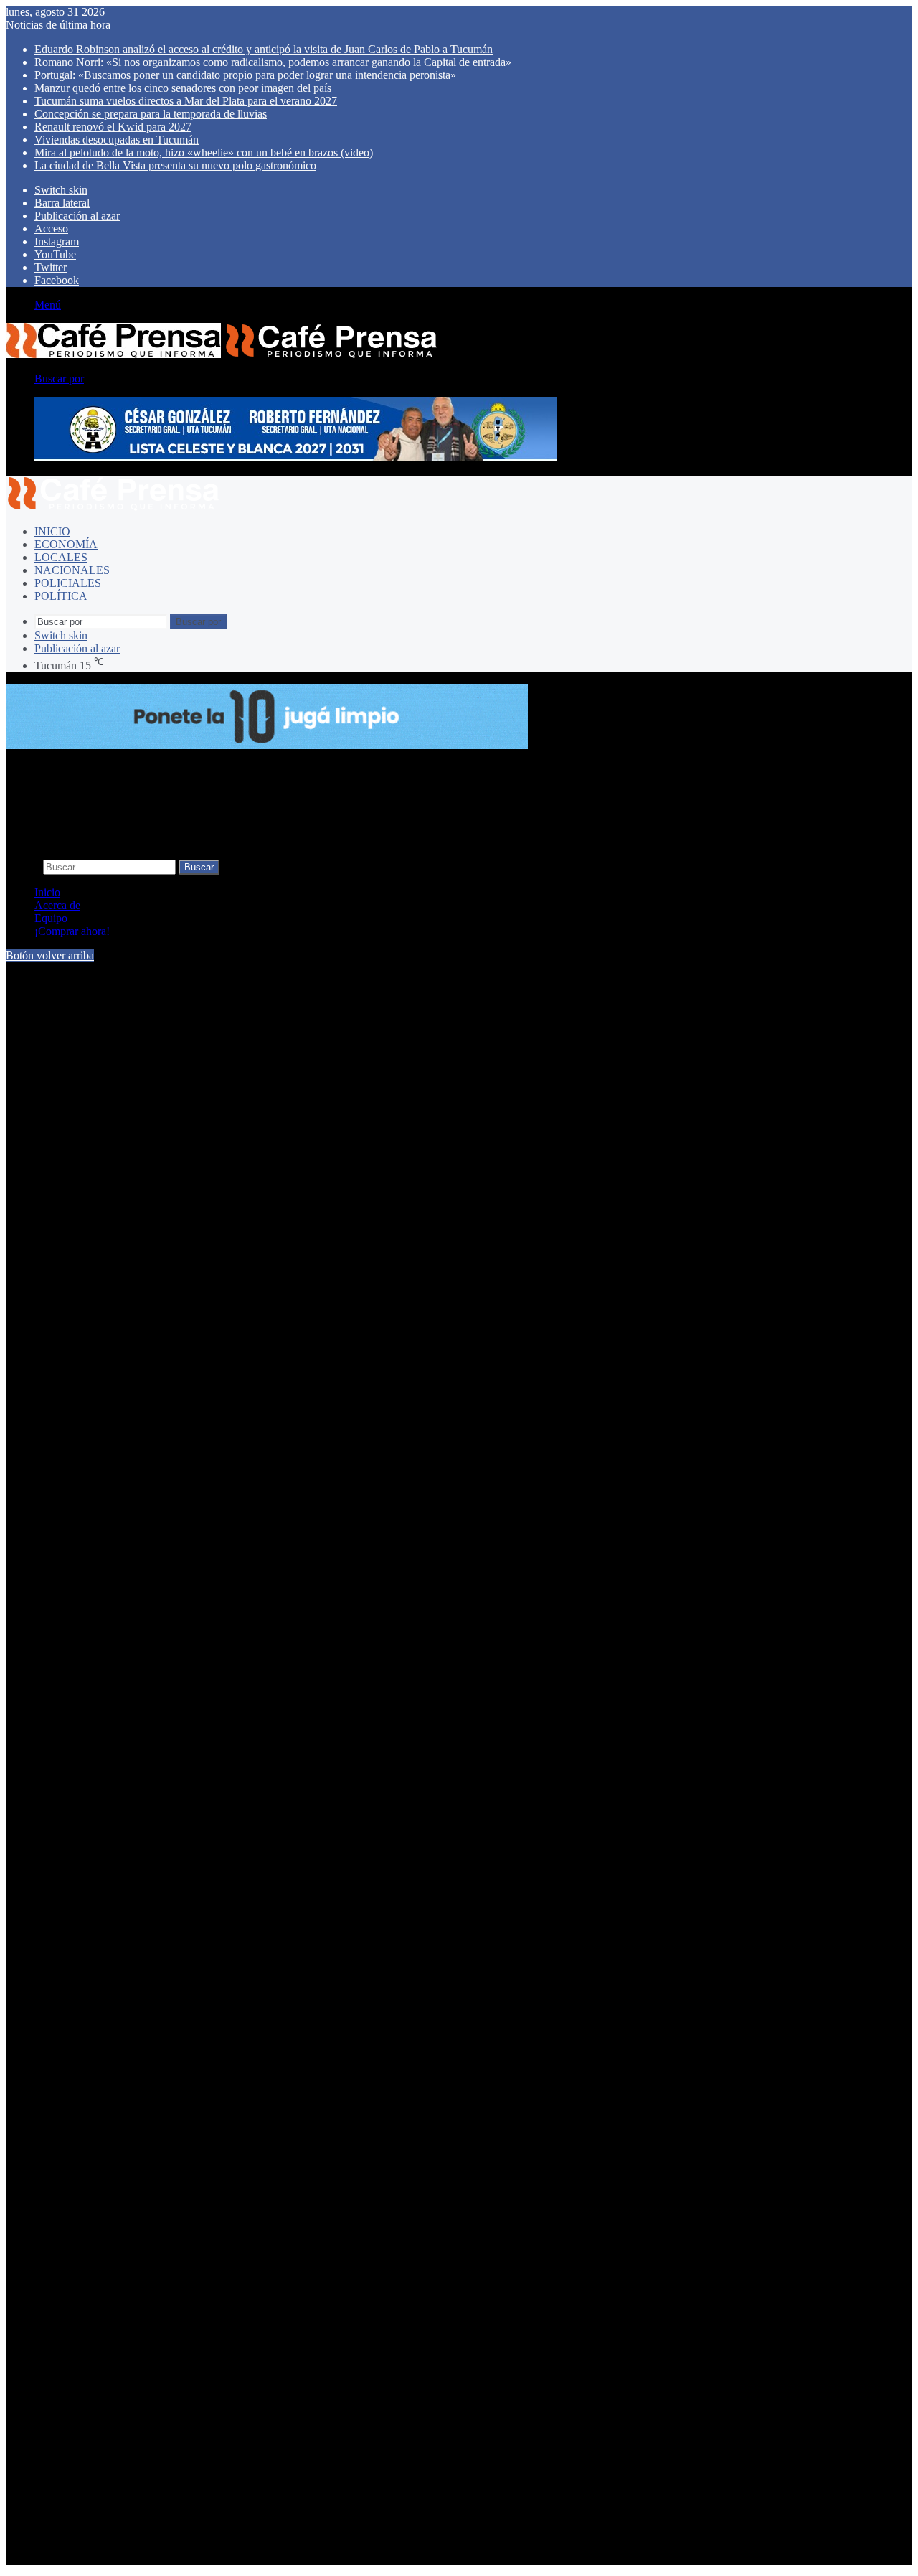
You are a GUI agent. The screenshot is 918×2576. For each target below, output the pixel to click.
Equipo (51, 918)
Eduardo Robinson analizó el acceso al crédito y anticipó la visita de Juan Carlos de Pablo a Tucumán (264, 49)
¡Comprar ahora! (72, 931)
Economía (66, 544)
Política (61, 596)
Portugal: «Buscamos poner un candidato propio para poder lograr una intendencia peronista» (245, 75)
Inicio (52, 531)
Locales (61, 557)
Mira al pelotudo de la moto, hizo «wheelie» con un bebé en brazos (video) (204, 152)
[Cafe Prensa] (222, 354)
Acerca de (57, 905)
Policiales (68, 583)
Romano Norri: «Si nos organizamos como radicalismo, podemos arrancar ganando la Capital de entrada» (273, 62)
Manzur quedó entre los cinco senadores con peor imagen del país (183, 88)
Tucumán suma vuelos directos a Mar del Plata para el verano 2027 (186, 101)
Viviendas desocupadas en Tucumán (117, 140)
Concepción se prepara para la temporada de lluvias (151, 114)
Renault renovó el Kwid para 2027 (113, 127)
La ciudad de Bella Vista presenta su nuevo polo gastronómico (175, 165)
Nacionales (72, 570)
